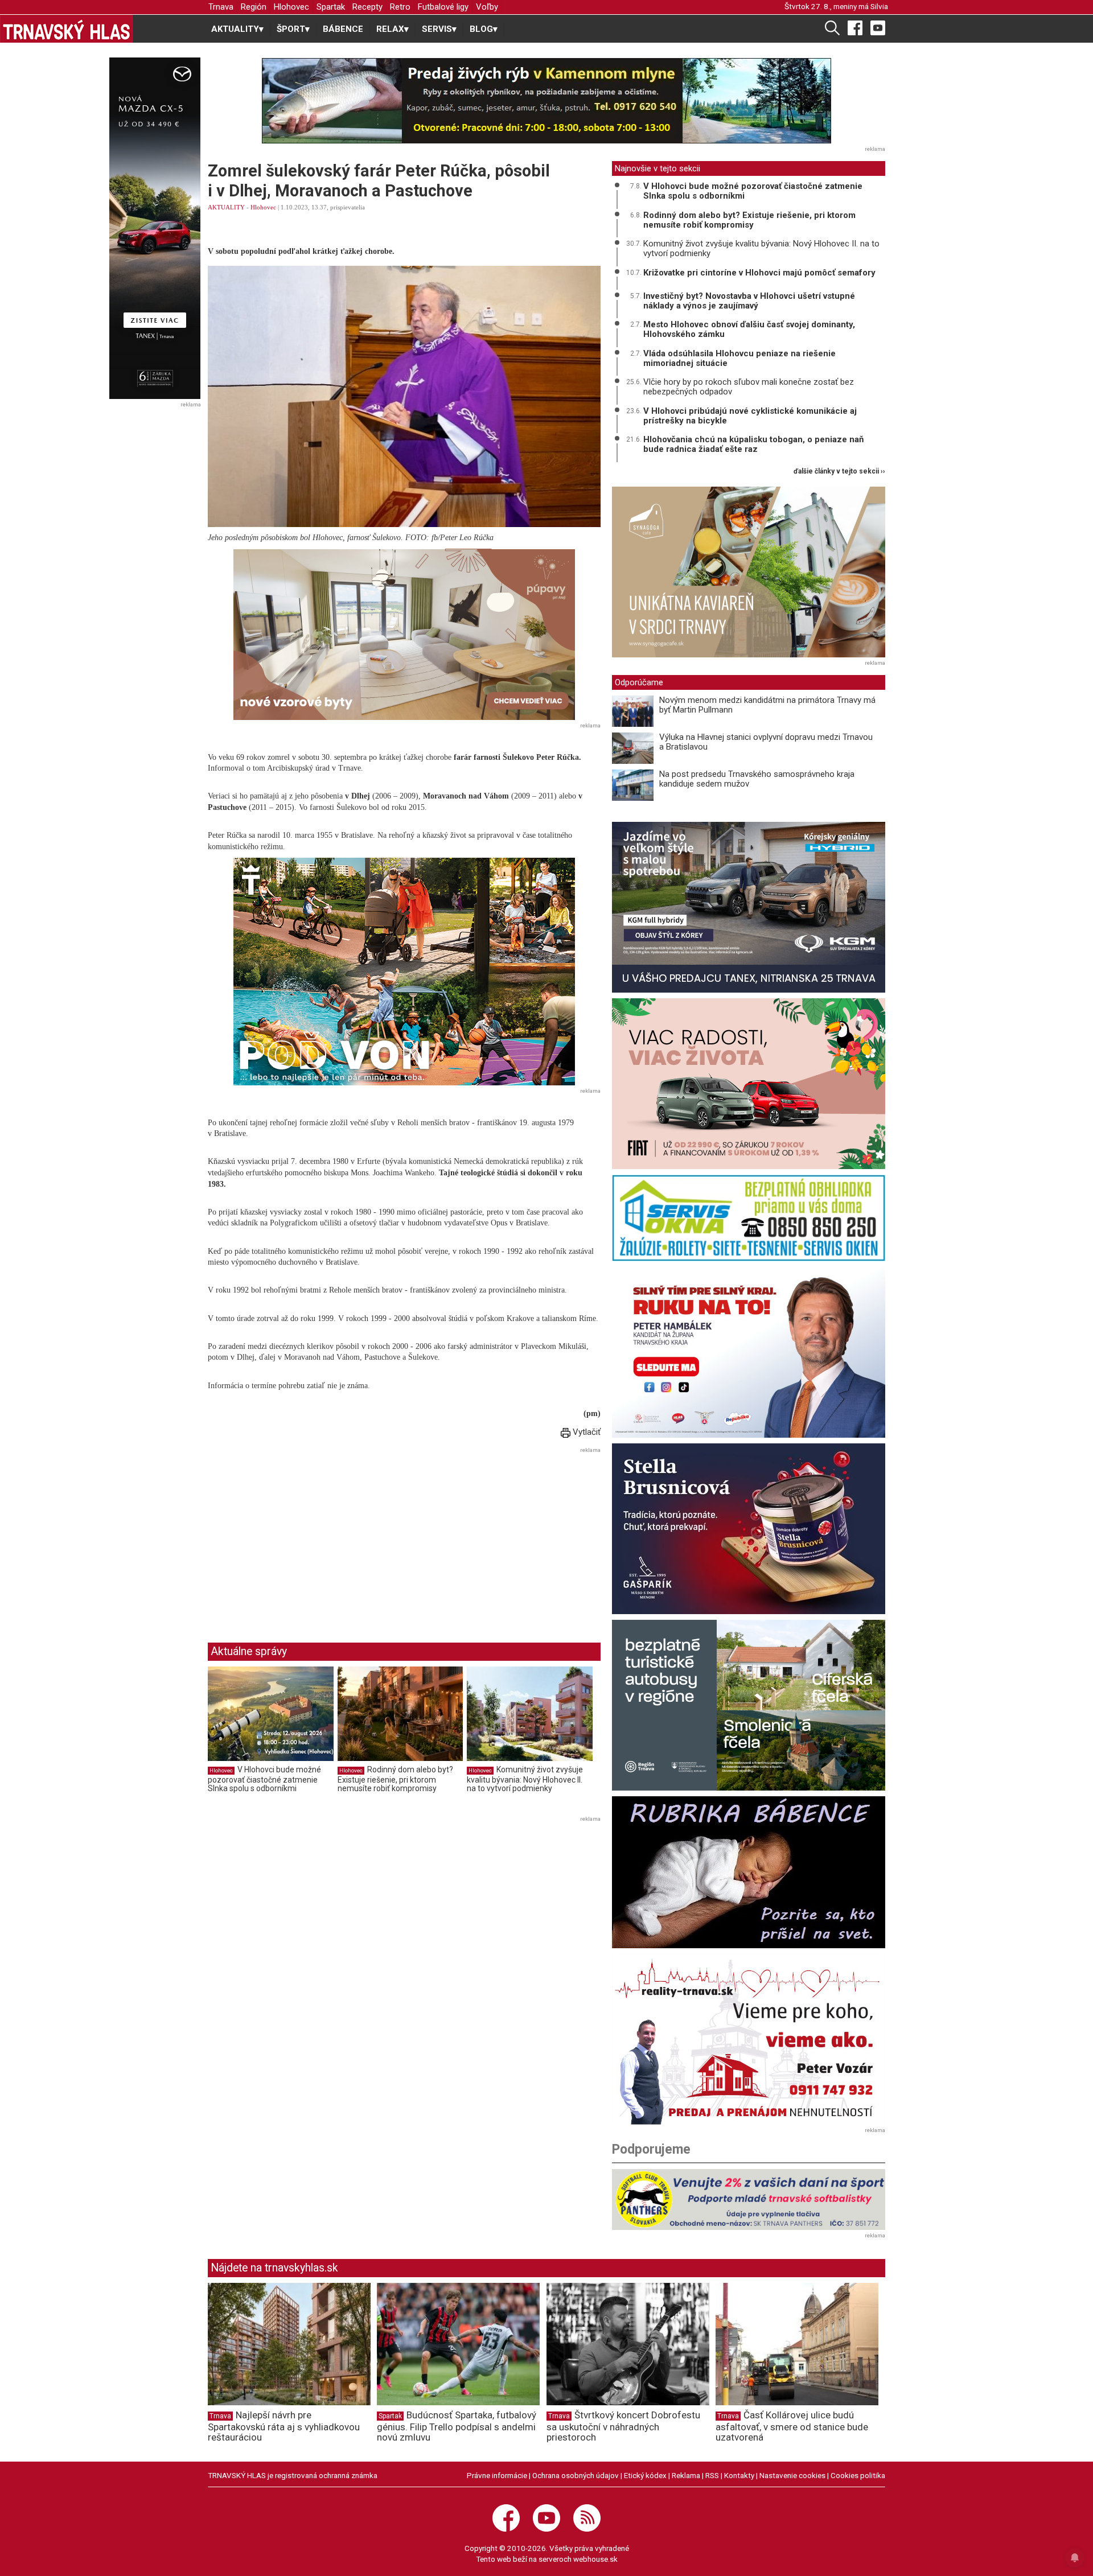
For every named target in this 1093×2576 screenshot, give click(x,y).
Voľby (487, 7)
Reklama (686, 2475)
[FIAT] (749, 1084)
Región (254, 7)
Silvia (879, 6)
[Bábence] (749, 1872)
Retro (400, 7)
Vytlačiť (585, 1432)
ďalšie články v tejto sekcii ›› (839, 472)
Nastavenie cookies (792, 2475)
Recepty (367, 7)
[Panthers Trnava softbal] (749, 2200)
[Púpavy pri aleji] (404, 634)
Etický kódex (645, 2475)
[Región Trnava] (749, 1705)
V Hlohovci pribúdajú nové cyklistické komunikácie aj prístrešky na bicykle (750, 416)
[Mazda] (155, 228)
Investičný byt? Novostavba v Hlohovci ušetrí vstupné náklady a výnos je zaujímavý (749, 301)
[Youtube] (878, 27)
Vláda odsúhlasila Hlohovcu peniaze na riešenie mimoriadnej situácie (739, 358)
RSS (712, 2475)
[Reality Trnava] (749, 2039)
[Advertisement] (303, 1536)
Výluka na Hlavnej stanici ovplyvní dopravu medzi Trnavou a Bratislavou (766, 742)
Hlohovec (291, 7)
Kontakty (739, 2475)
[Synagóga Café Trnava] (749, 572)
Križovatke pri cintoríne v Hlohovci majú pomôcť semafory (759, 273)
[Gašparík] (749, 1529)
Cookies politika (858, 2475)
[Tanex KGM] (749, 907)
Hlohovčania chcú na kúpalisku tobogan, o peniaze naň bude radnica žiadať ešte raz (753, 444)
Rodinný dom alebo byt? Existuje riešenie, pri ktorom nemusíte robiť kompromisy (395, 1779)
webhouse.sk (595, 2559)
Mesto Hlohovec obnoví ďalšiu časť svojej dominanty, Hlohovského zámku (749, 329)
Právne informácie (497, 2475)
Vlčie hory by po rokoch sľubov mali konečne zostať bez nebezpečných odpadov (749, 387)
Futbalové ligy (443, 7)
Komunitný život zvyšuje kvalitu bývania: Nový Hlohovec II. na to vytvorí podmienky (525, 1779)
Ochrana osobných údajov (576, 2475)
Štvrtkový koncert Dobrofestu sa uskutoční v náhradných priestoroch (623, 2426)
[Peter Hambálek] (749, 1352)
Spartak (331, 7)
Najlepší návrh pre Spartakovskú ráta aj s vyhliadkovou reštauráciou (284, 2426)
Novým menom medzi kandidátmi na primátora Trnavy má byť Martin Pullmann (767, 705)
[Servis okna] (749, 1218)
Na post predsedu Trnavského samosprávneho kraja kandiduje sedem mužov (757, 779)
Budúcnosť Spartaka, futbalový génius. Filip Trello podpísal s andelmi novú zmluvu (457, 2426)
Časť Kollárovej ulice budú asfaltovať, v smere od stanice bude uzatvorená (792, 2426)
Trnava (221, 7)
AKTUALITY (226, 207)
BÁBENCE (343, 29)
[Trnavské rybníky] (546, 101)
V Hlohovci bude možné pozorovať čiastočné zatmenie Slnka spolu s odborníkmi (264, 1779)
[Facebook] (855, 27)
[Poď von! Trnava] (404, 972)
